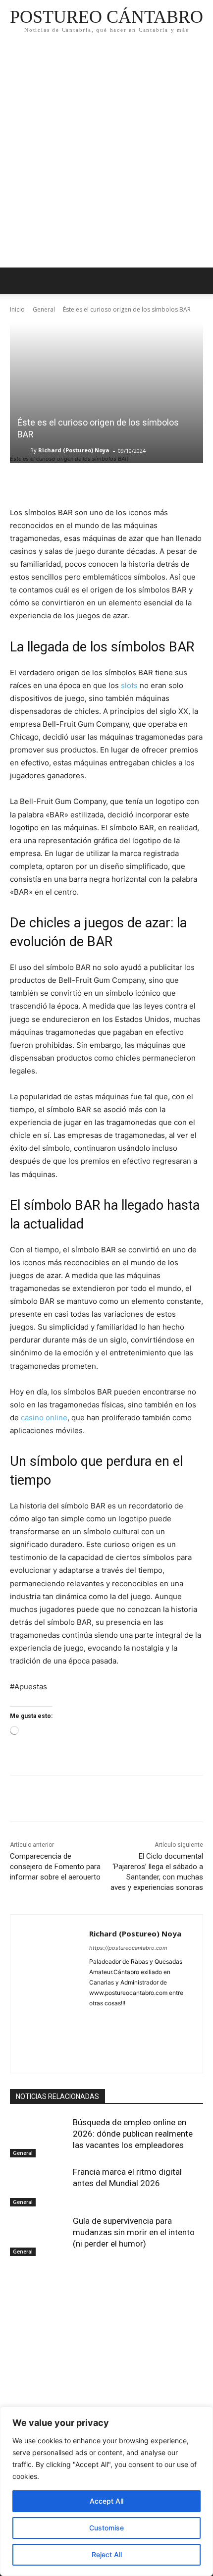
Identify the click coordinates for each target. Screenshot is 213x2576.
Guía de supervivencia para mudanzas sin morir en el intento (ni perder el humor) (134, 2232)
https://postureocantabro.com (128, 1948)
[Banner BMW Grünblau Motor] (106, 2384)
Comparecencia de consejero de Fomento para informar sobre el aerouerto (55, 1867)
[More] (111, 1800)
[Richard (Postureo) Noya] (24, 450)
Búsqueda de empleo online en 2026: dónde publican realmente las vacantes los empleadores (133, 2134)
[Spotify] (145, 2036)
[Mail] (162, 2019)
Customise (106, 2528)
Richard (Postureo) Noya (74, 450)
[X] (43, 1800)
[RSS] (128, 2036)
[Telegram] (162, 2036)
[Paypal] (93, 2036)
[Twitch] (110, 2054)
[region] (106, 2491)
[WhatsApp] (88, 1800)
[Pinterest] (65, 1800)
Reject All (107, 2554)
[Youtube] (145, 2054)
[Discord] (93, 2019)
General (44, 309)
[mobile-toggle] (17, 281)
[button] (199, 281)
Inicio (17, 309)
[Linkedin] (145, 2019)
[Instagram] (128, 2019)
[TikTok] (93, 2054)
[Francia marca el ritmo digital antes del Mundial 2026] (39, 2187)
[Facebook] (20, 1800)
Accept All (106, 2501)
